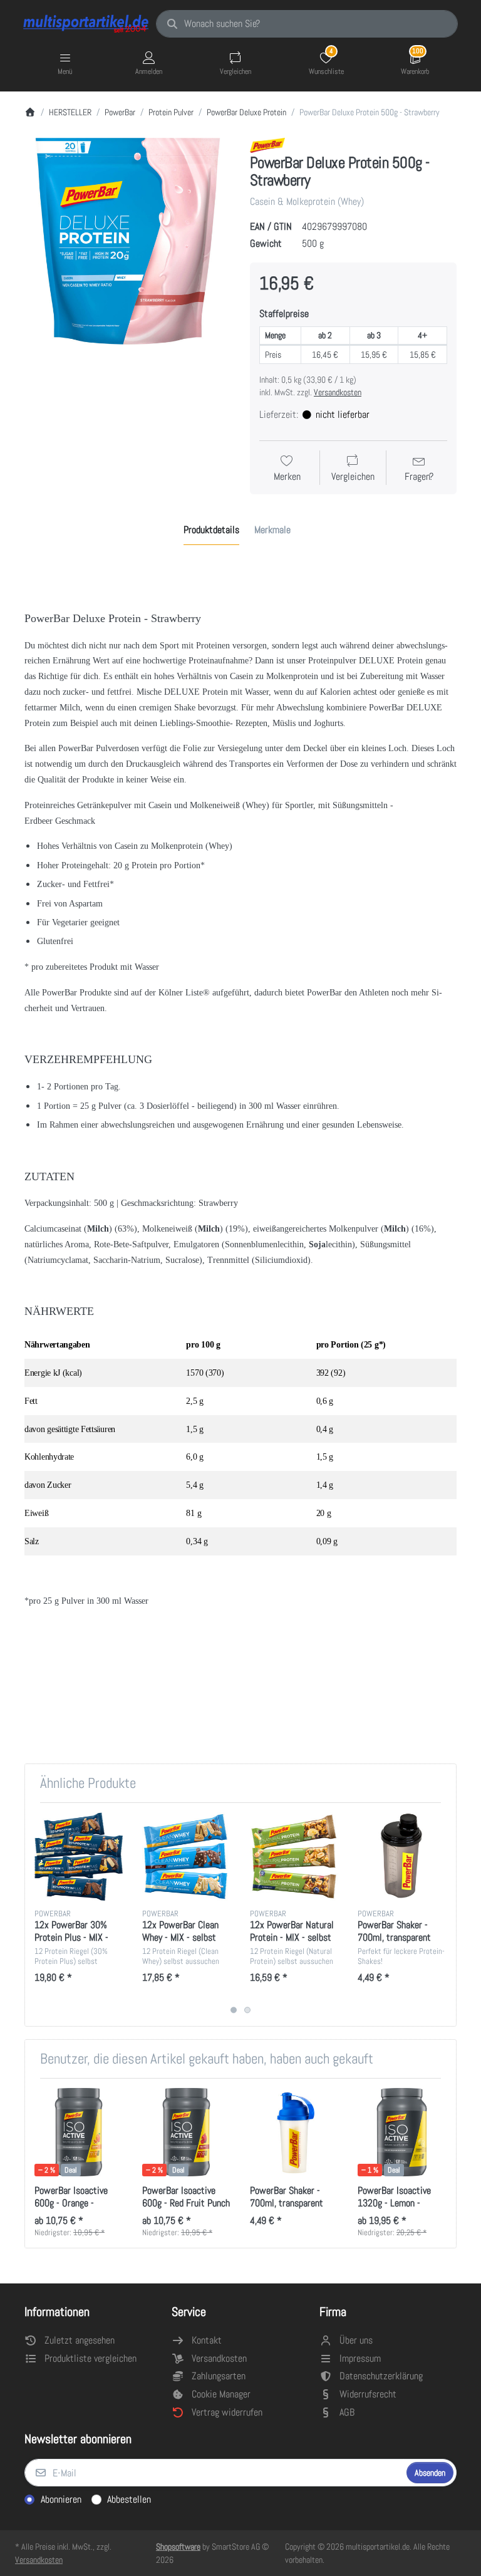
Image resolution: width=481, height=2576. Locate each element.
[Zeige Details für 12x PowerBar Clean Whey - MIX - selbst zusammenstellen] (186, 1857)
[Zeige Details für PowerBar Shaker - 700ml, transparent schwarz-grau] (402, 1857)
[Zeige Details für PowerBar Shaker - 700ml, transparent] (294, 2132)
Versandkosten (338, 392)
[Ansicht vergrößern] (128, 241)
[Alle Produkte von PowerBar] (267, 144)
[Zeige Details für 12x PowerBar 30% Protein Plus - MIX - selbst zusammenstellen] (79, 1857)
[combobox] (307, 24)
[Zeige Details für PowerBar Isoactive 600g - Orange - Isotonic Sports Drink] (79, 2132)
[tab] (211, 530)
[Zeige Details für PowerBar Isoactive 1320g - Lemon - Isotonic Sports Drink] (402, 2132)
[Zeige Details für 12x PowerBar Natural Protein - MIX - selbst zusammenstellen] (294, 1857)
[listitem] (128, 241)
